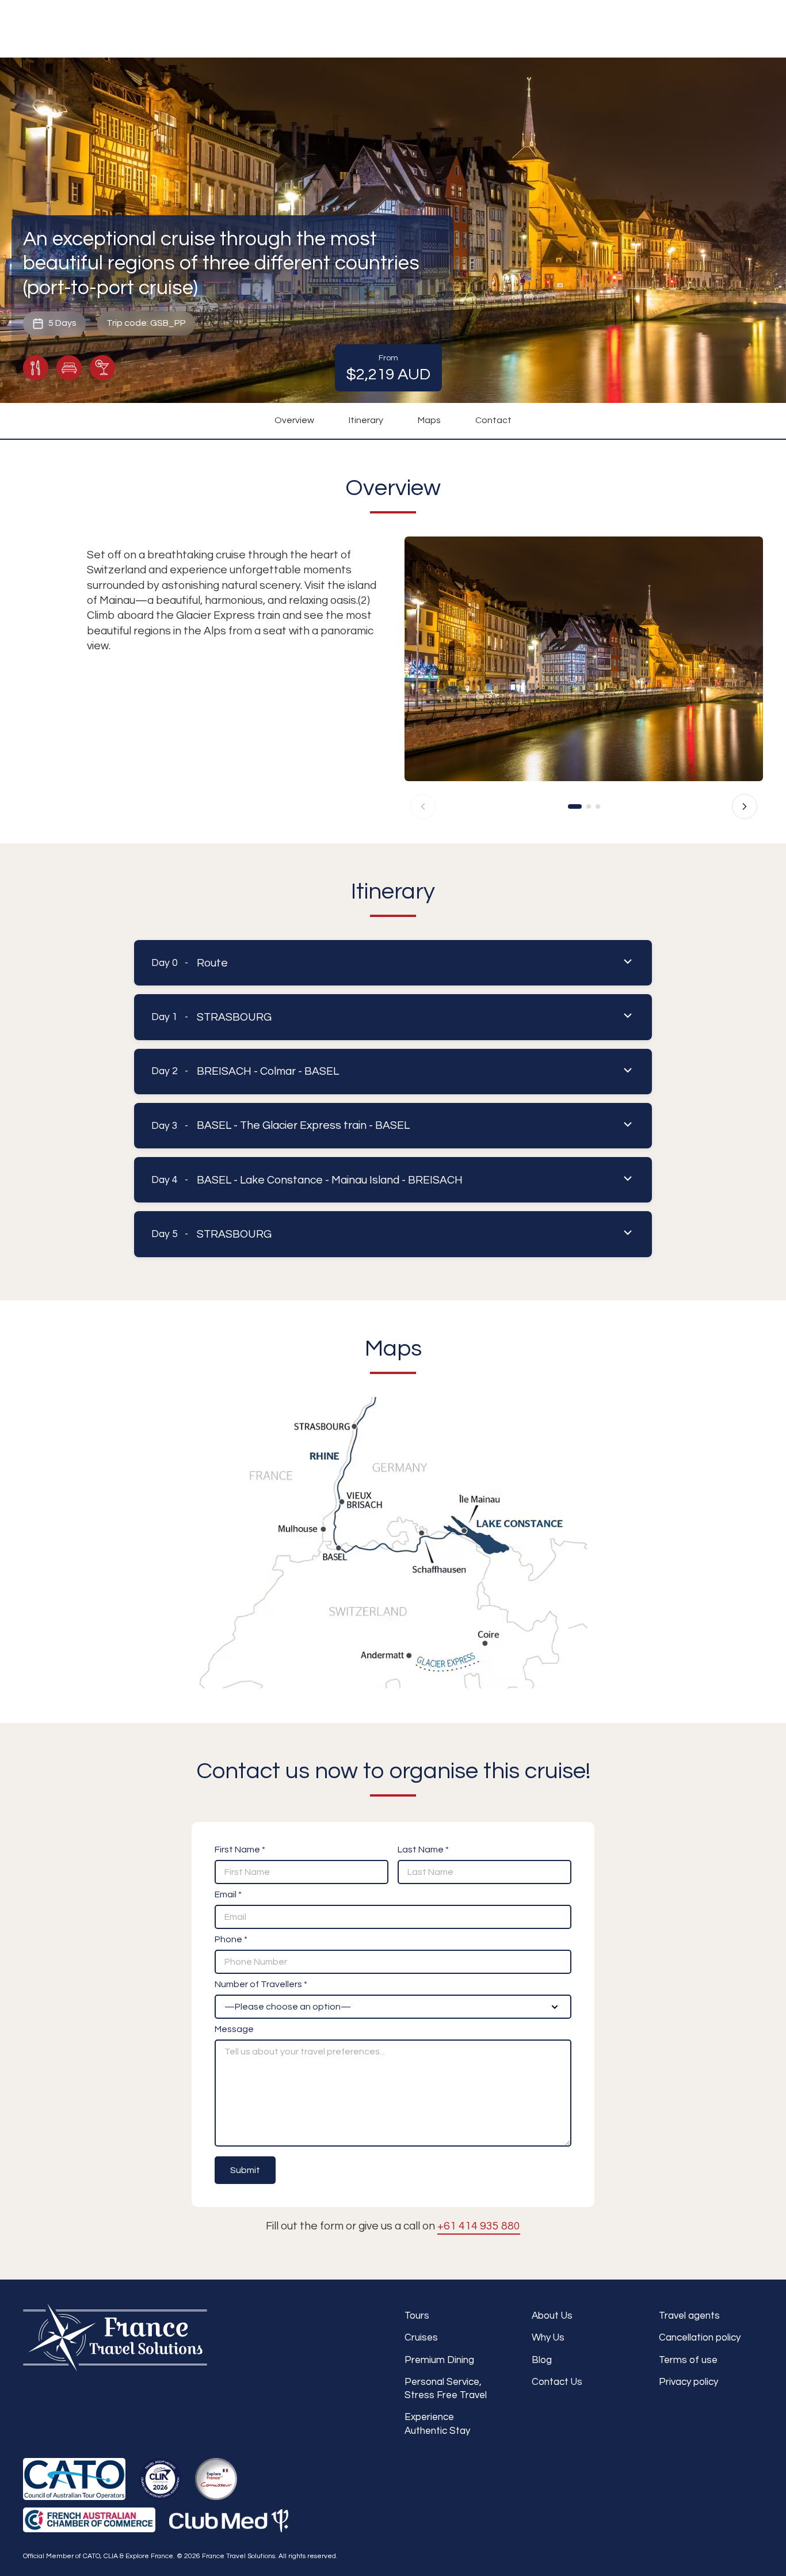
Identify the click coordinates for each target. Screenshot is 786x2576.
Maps (429, 420)
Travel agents (689, 2316)
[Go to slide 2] (589, 806)
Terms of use (688, 2360)
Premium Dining (439, 2360)
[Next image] (745, 806)
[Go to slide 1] (575, 806)
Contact (493, 420)
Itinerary (366, 420)
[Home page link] (115, 2338)
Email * (228, 1894)
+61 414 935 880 (479, 2226)
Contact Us (557, 2382)
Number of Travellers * (261, 1984)
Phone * (231, 1939)
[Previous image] (423, 806)
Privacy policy (688, 2382)
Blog (542, 2360)
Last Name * (423, 1850)
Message (234, 2029)
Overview (294, 420)
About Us (552, 2316)
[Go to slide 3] (598, 806)
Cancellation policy (700, 2338)
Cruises (421, 2338)
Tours (417, 2316)
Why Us (548, 2338)
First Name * (240, 1850)
